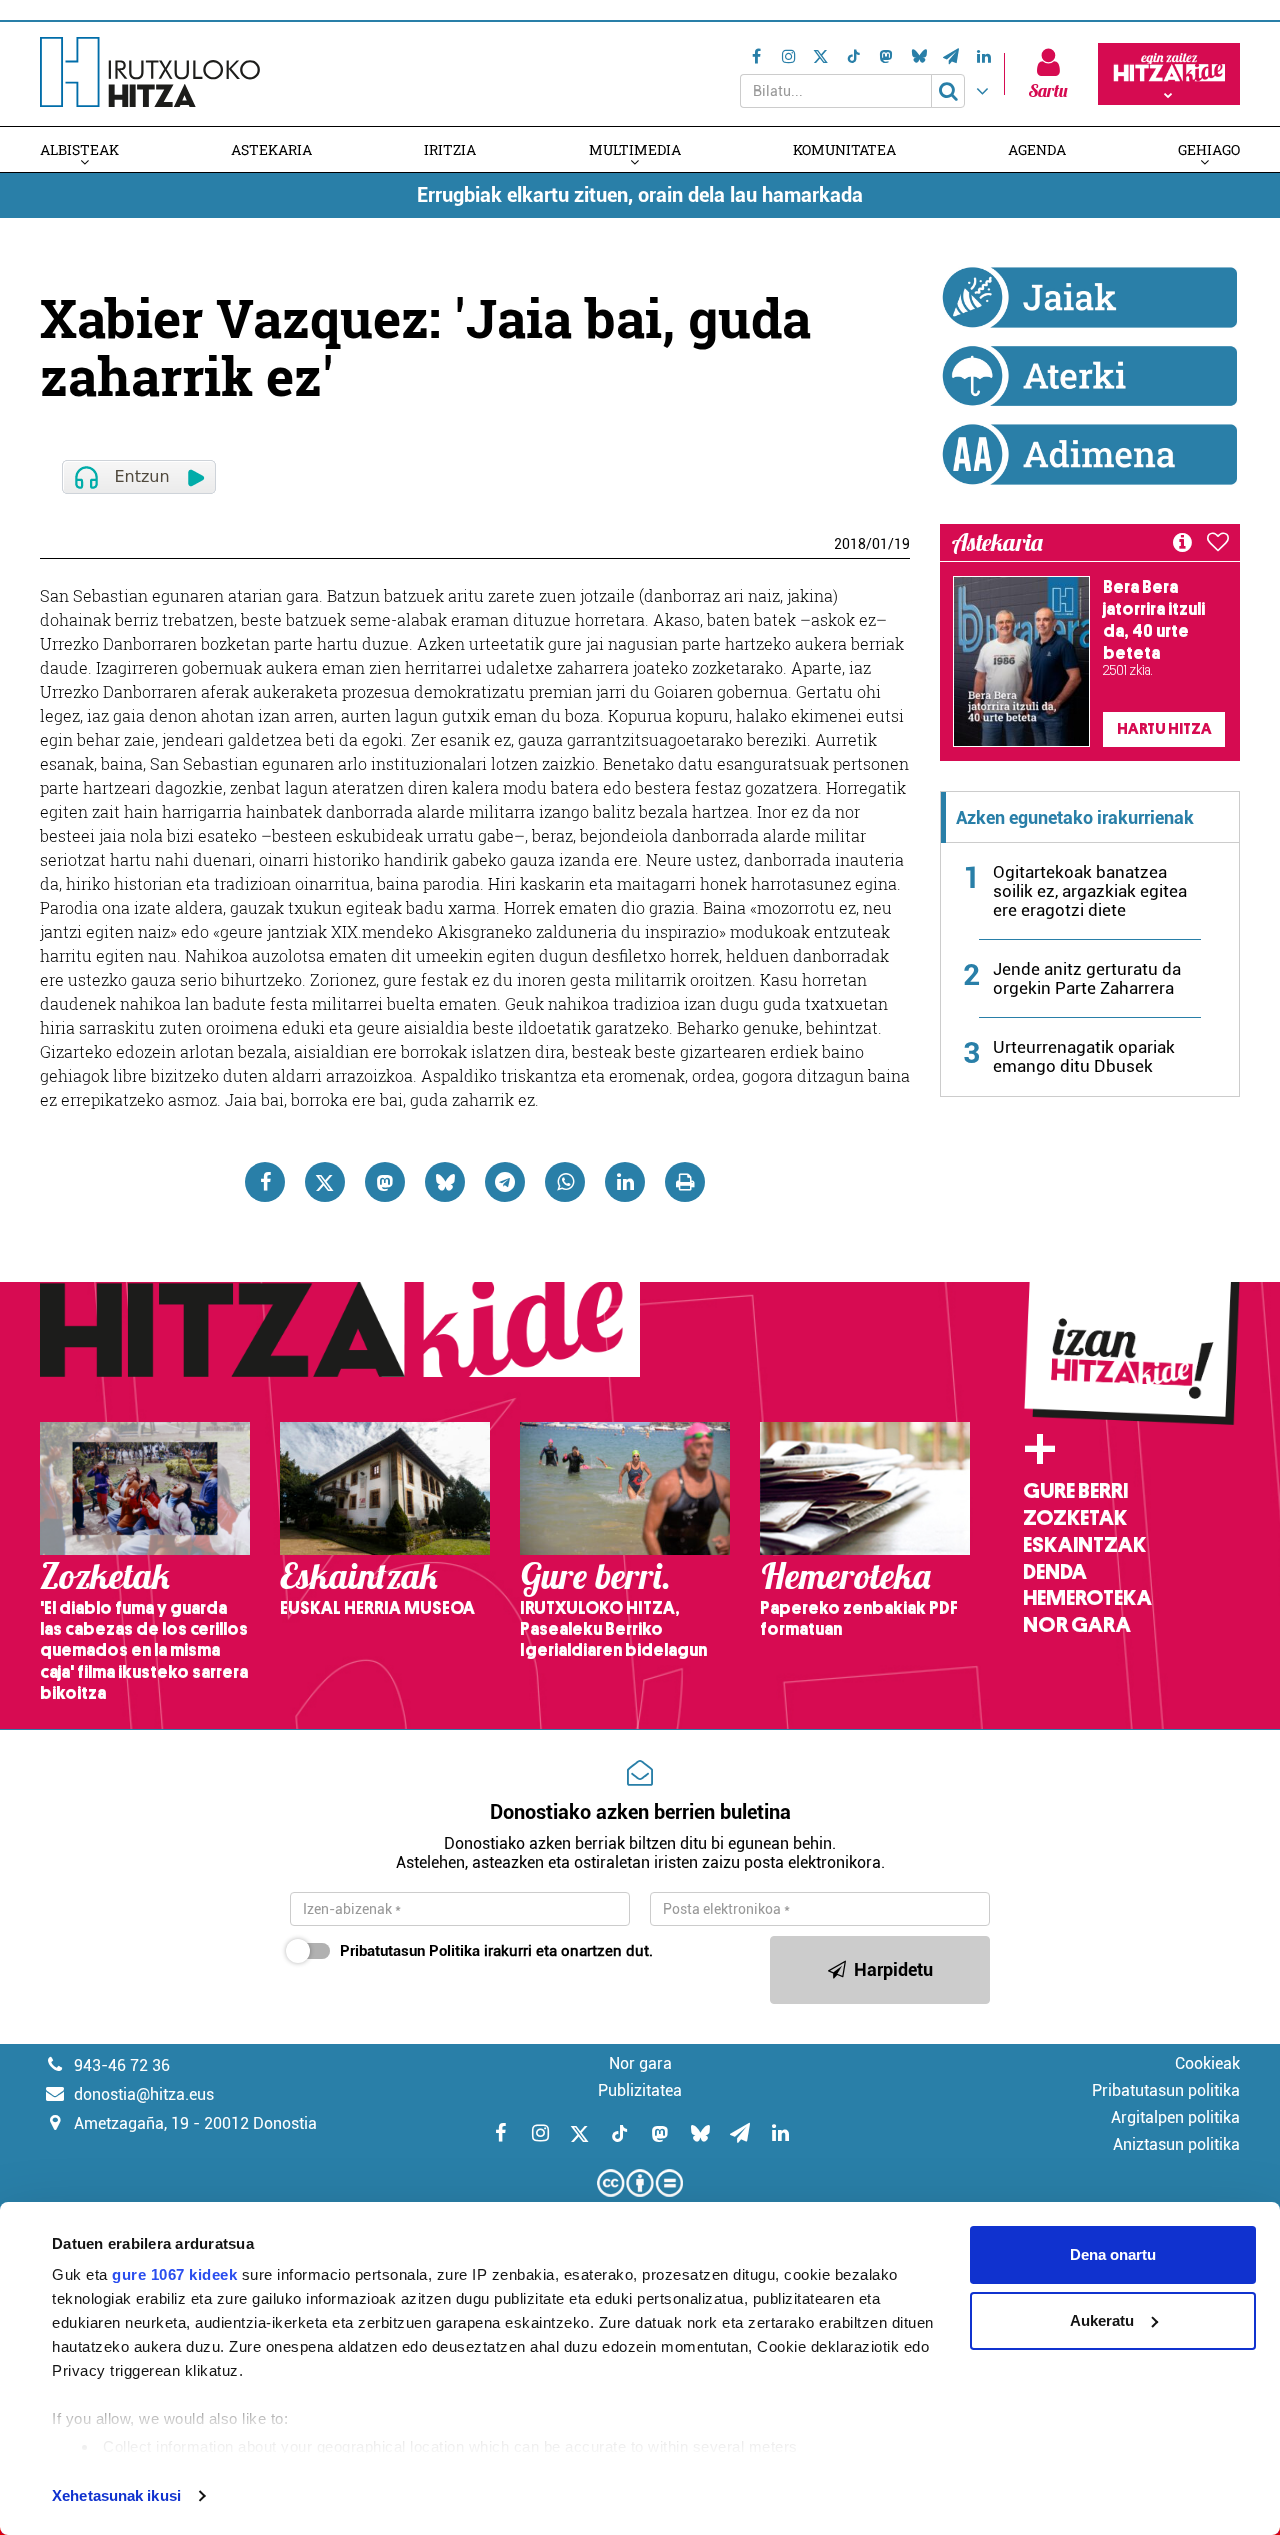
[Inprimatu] (685, 1182)
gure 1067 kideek (174, 2274)
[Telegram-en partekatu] (505, 1182)
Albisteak (79, 149)
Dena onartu (1113, 2254)
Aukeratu (1102, 2320)
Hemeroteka (1087, 1598)
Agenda (1037, 149)
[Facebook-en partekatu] (265, 1182)
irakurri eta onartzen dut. (496, 1951)
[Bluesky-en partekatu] (445, 1182)
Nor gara (1077, 1625)
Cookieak (1207, 2063)
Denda (1055, 1572)
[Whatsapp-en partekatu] (565, 1182)
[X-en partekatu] (325, 1182)
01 (880, 544)
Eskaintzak (1084, 1545)
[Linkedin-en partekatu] (625, 1182)
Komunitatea (844, 149)
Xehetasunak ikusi (116, 2495)
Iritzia (450, 149)
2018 (850, 544)
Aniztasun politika (1176, 2144)
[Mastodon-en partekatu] (385, 1182)
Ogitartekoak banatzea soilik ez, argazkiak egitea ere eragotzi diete (1090, 891)
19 (902, 544)
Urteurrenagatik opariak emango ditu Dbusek (1084, 1056)
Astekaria (271, 149)
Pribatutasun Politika (410, 1951)
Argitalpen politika (1175, 2117)
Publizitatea (640, 2090)
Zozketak (1075, 1518)
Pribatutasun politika (1166, 2090)
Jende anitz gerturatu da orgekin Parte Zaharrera (1087, 978)
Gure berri (1075, 1491)
